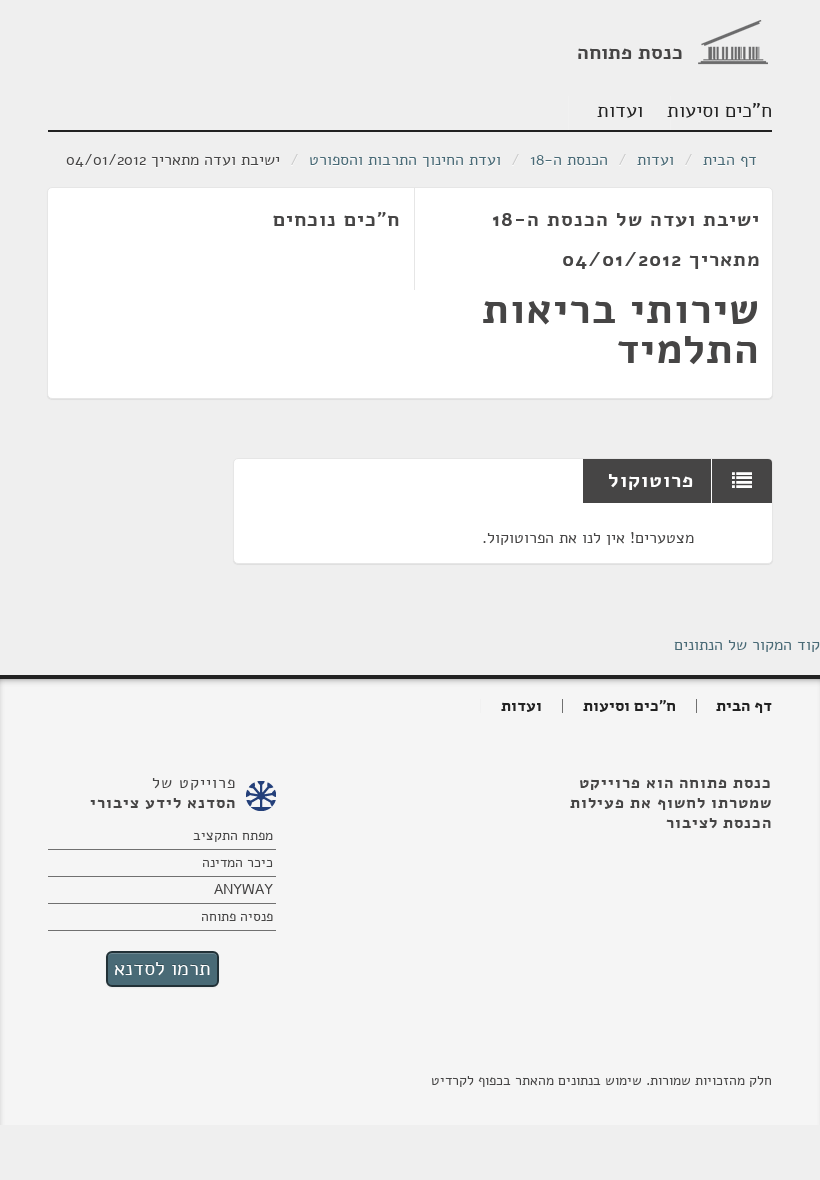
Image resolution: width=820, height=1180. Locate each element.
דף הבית (730, 160)
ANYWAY (243, 889)
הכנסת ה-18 (569, 160)
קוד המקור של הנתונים (747, 645)
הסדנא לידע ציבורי (163, 803)
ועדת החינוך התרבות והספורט (405, 160)
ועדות (620, 110)
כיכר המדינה (237, 862)
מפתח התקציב (233, 835)
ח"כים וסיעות (721, 110)
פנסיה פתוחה (237, 916)
